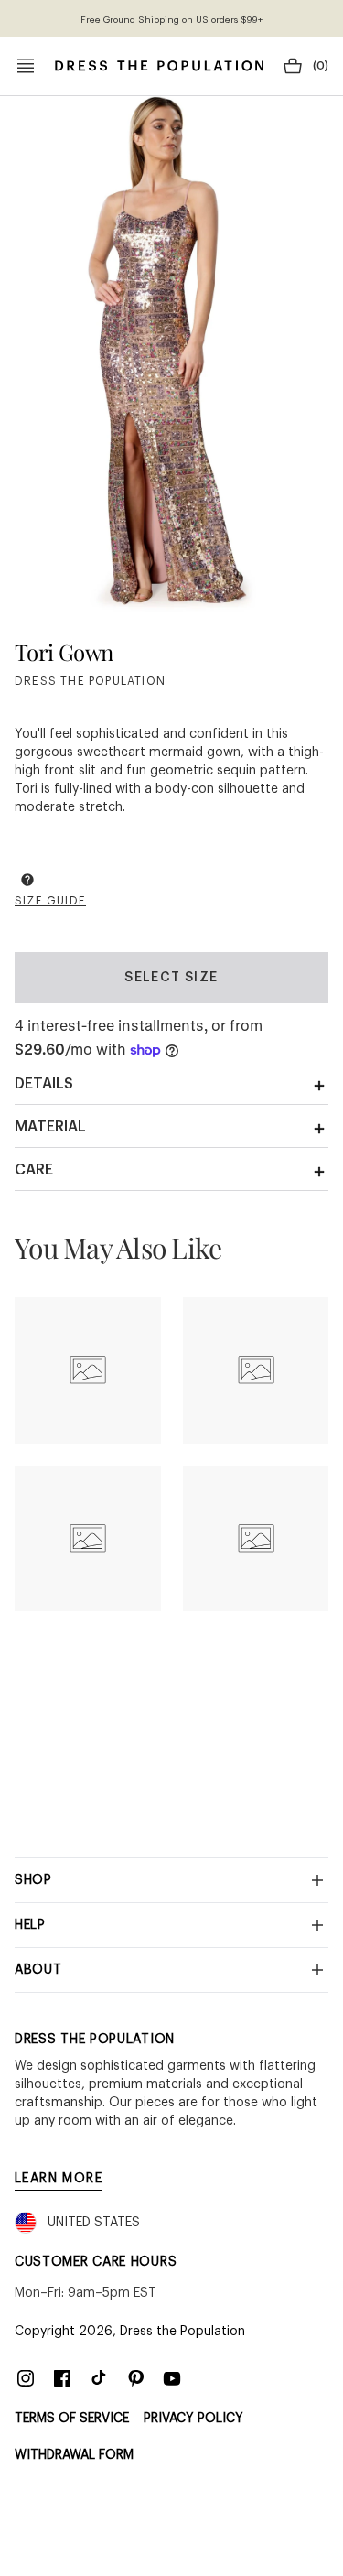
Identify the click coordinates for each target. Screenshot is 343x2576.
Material (50, 1127)
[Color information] (27, 880)
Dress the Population (182, 2332)
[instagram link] (26, 2378)
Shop (33, 1880)
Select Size (171, 978)
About (38, 1970)
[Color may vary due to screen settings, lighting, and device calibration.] (27, 882)
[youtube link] (172, 2378)
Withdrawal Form (74, 2455)
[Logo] (159, 66)
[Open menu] (26, 66)
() (321, 66)
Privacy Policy (193, 2419)
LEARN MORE (59, 2179)
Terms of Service (72, 2419)
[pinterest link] (135, 2378)
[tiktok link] (99, 2378)
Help (30, 1925)
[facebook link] (62, 2378)
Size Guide (50, 901)
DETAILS (44, 1084)
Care (34, 1170)
